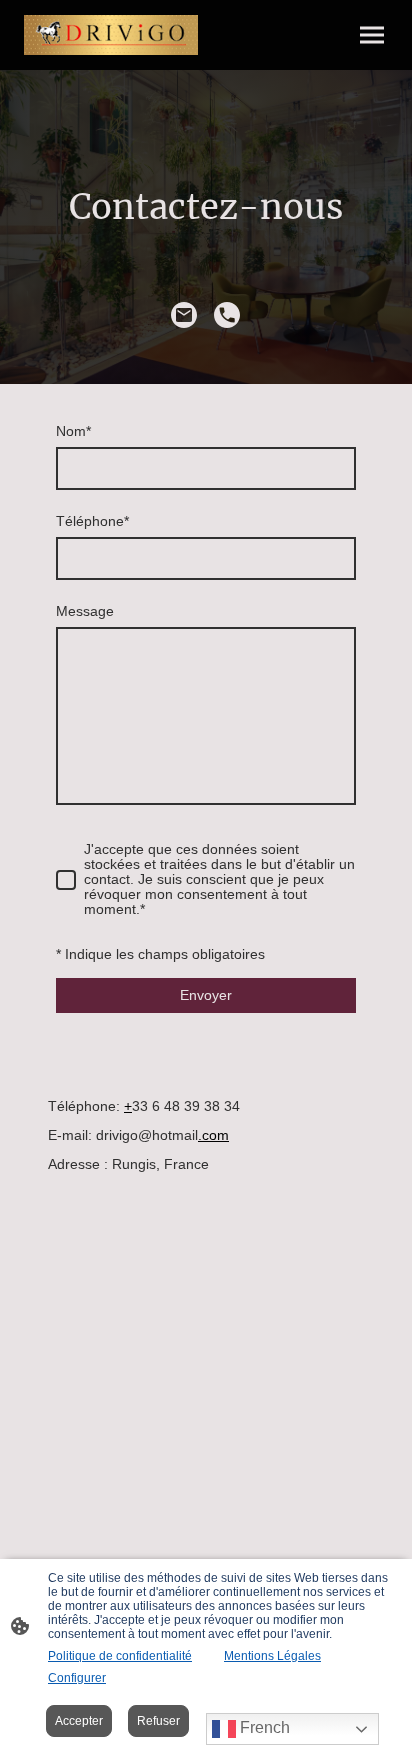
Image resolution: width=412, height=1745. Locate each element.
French (263, 1727)
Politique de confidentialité (120, 1656)
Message (85, 611)
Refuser (158, 1721)
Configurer (77, 1678)
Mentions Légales (272, 1656)
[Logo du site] (111, 35)
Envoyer (206, 995)
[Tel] (227, 315)
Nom (73, 431)
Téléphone (92, 521)
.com (213, 1135)
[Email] (184, 315)
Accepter (79, 1721)
